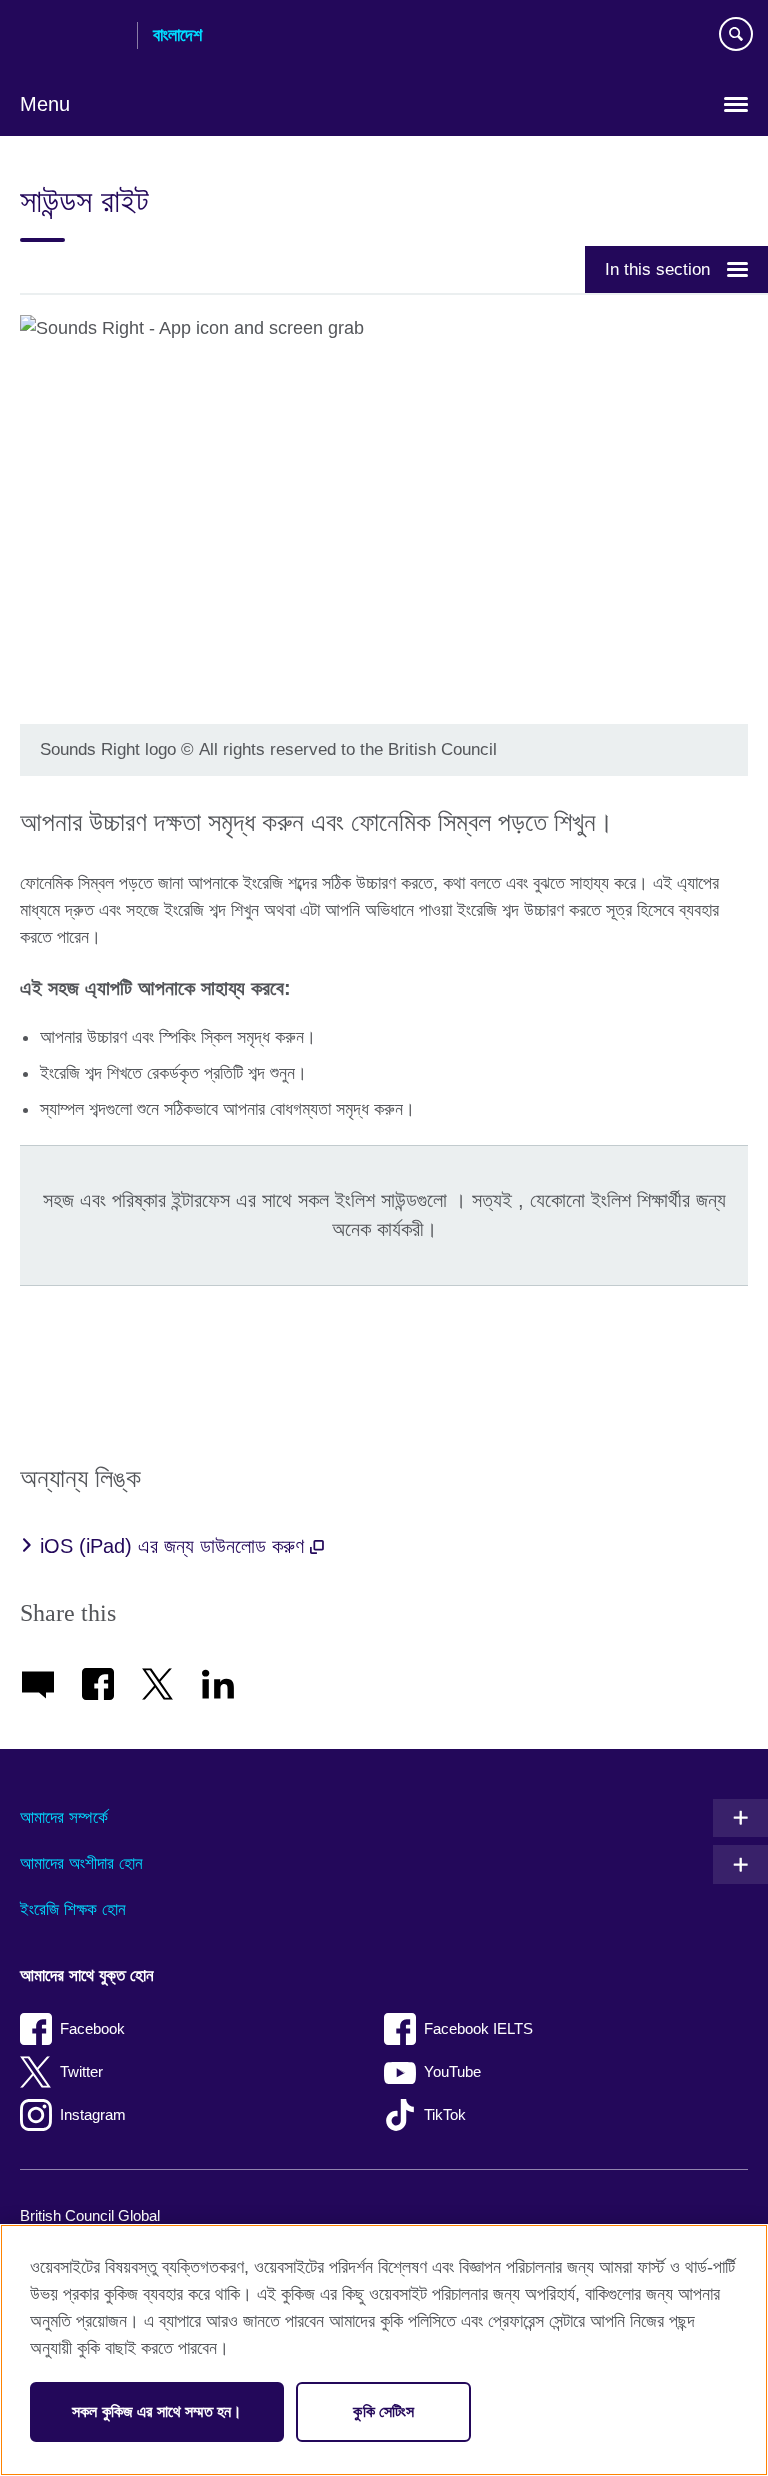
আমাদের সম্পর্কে (64, 1817)
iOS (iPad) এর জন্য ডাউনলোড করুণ (175, 1546)
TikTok (445, 2114)
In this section (657, 269)
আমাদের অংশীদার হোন (81, 1863)
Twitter (81, 2071)
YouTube (452, 2071)
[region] (384, 2350)
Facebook (92, 2028)
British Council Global (90, 2215)
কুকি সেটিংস (383, 2411)
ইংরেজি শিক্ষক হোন (73, 1909)
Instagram (93, 2114)
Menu (45, 104)
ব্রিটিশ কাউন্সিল (71, 37)
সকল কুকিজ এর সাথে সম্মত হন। (157, 2411)
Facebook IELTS (478, 2028)
